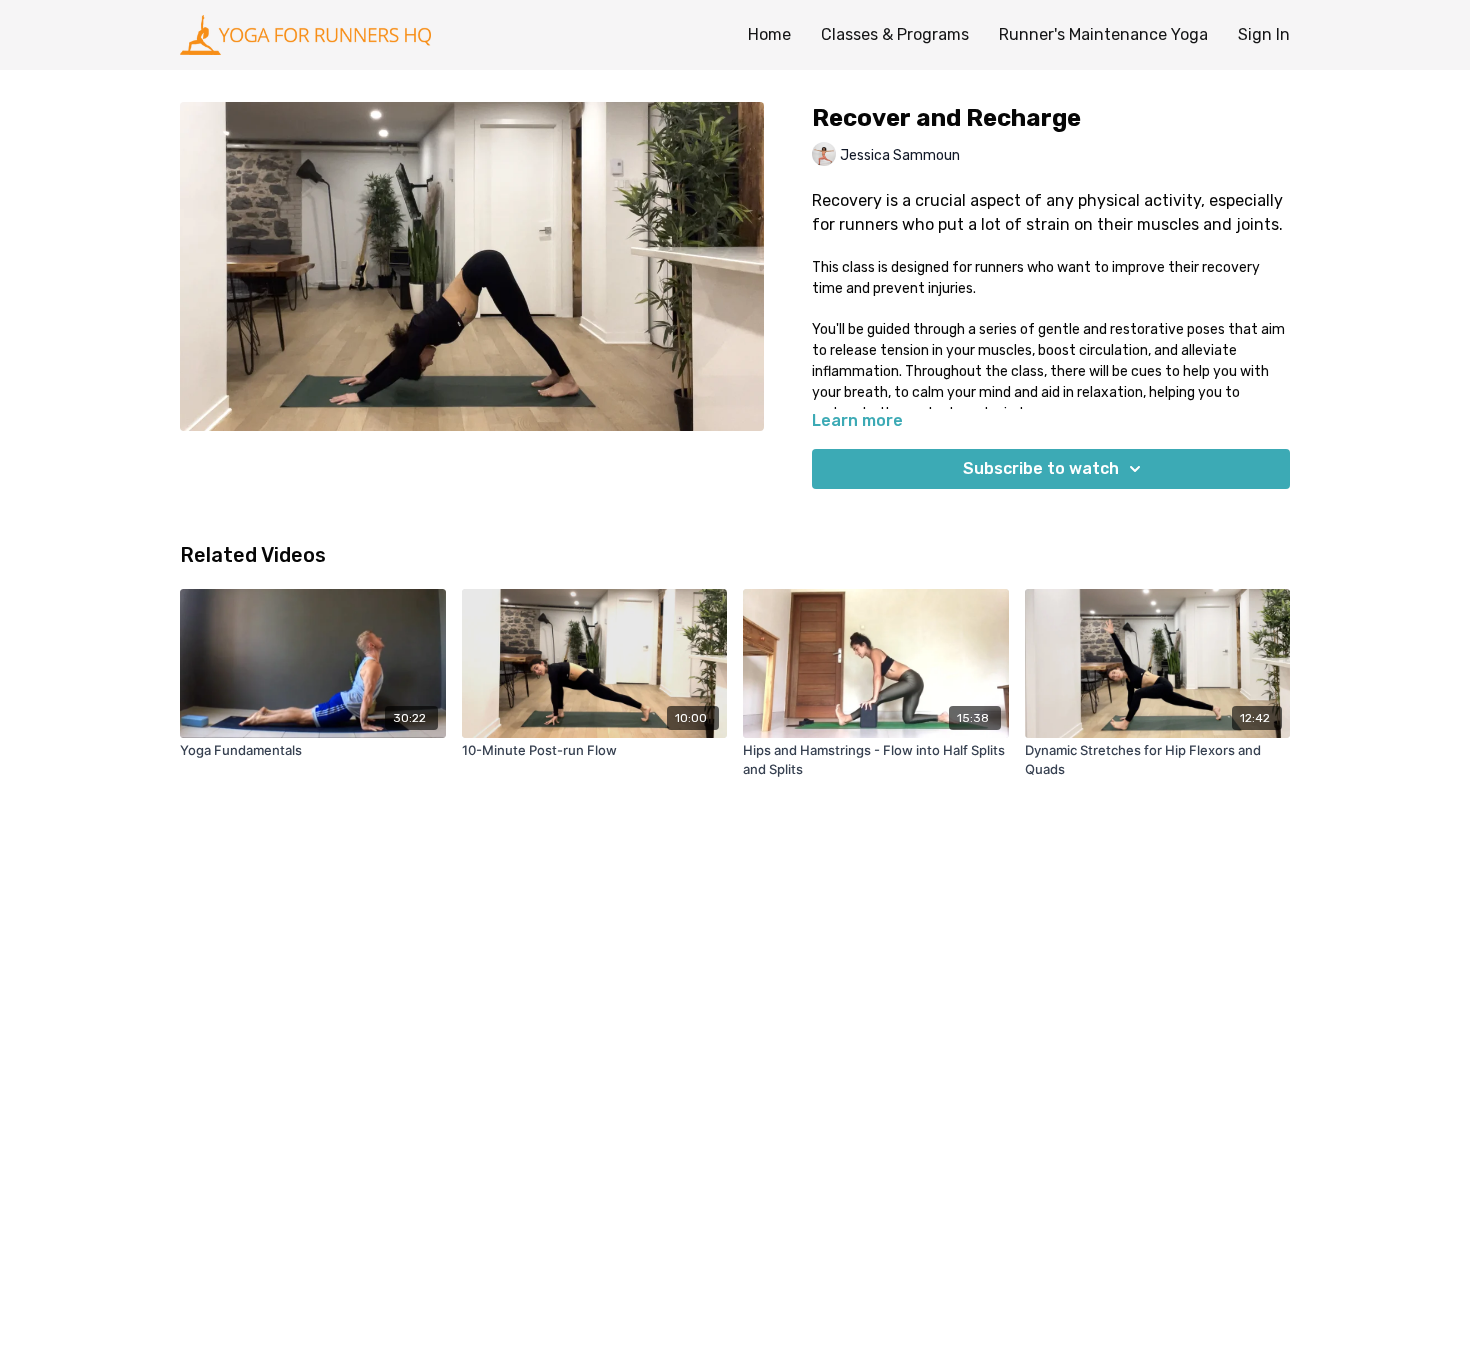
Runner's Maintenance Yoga (1103, 34)
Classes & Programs (895, 34)
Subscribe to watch (1041, 468)
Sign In (1264, 34)
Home (769, 34)
